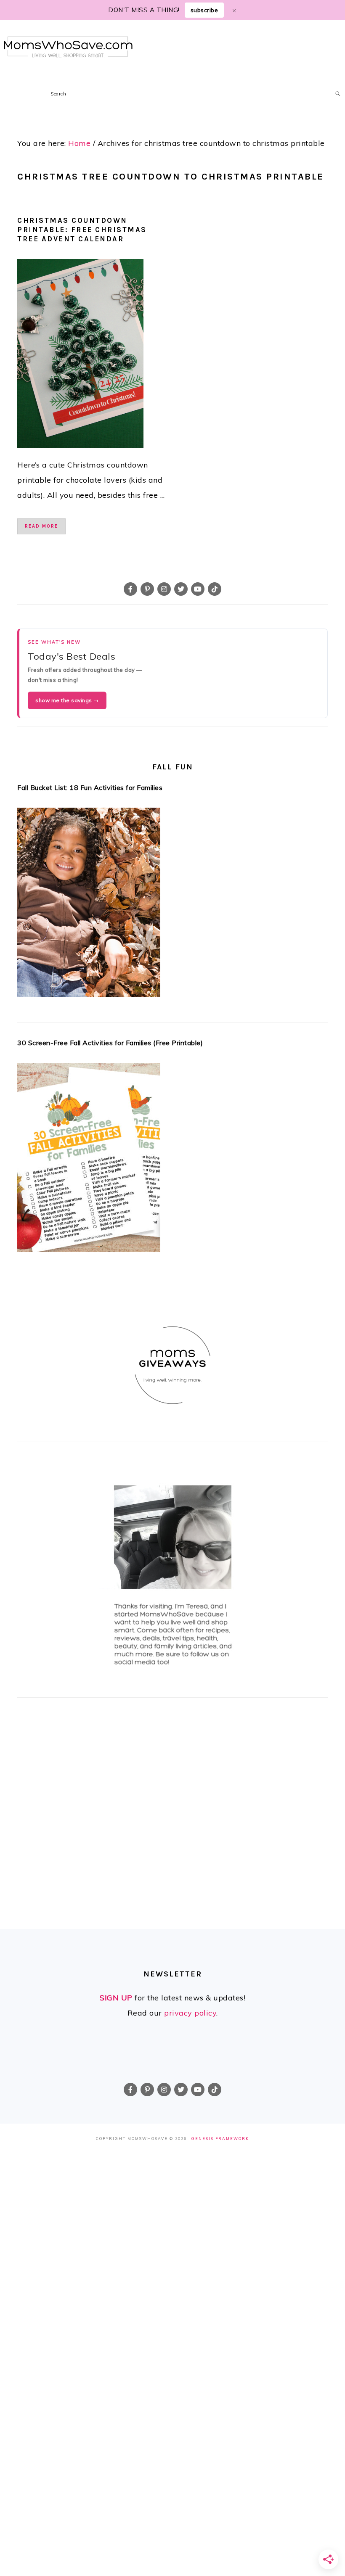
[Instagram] (164, 589)
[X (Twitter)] (181, 589)
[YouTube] (198, 589)
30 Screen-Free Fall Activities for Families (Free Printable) (110, 1043)
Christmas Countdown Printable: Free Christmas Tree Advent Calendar (82, 230)
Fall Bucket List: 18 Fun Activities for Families (90, 787)
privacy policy (190, 2013)
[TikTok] (215, 589)
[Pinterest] (147, 589)
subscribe (204, 10)
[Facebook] (130, 589)
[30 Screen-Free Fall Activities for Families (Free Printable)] (172, 1160)
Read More (41, 526)
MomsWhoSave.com (68, 47)
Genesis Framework (220, 2139)
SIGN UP (116, 1998)
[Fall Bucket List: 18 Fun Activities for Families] (172, 905)
